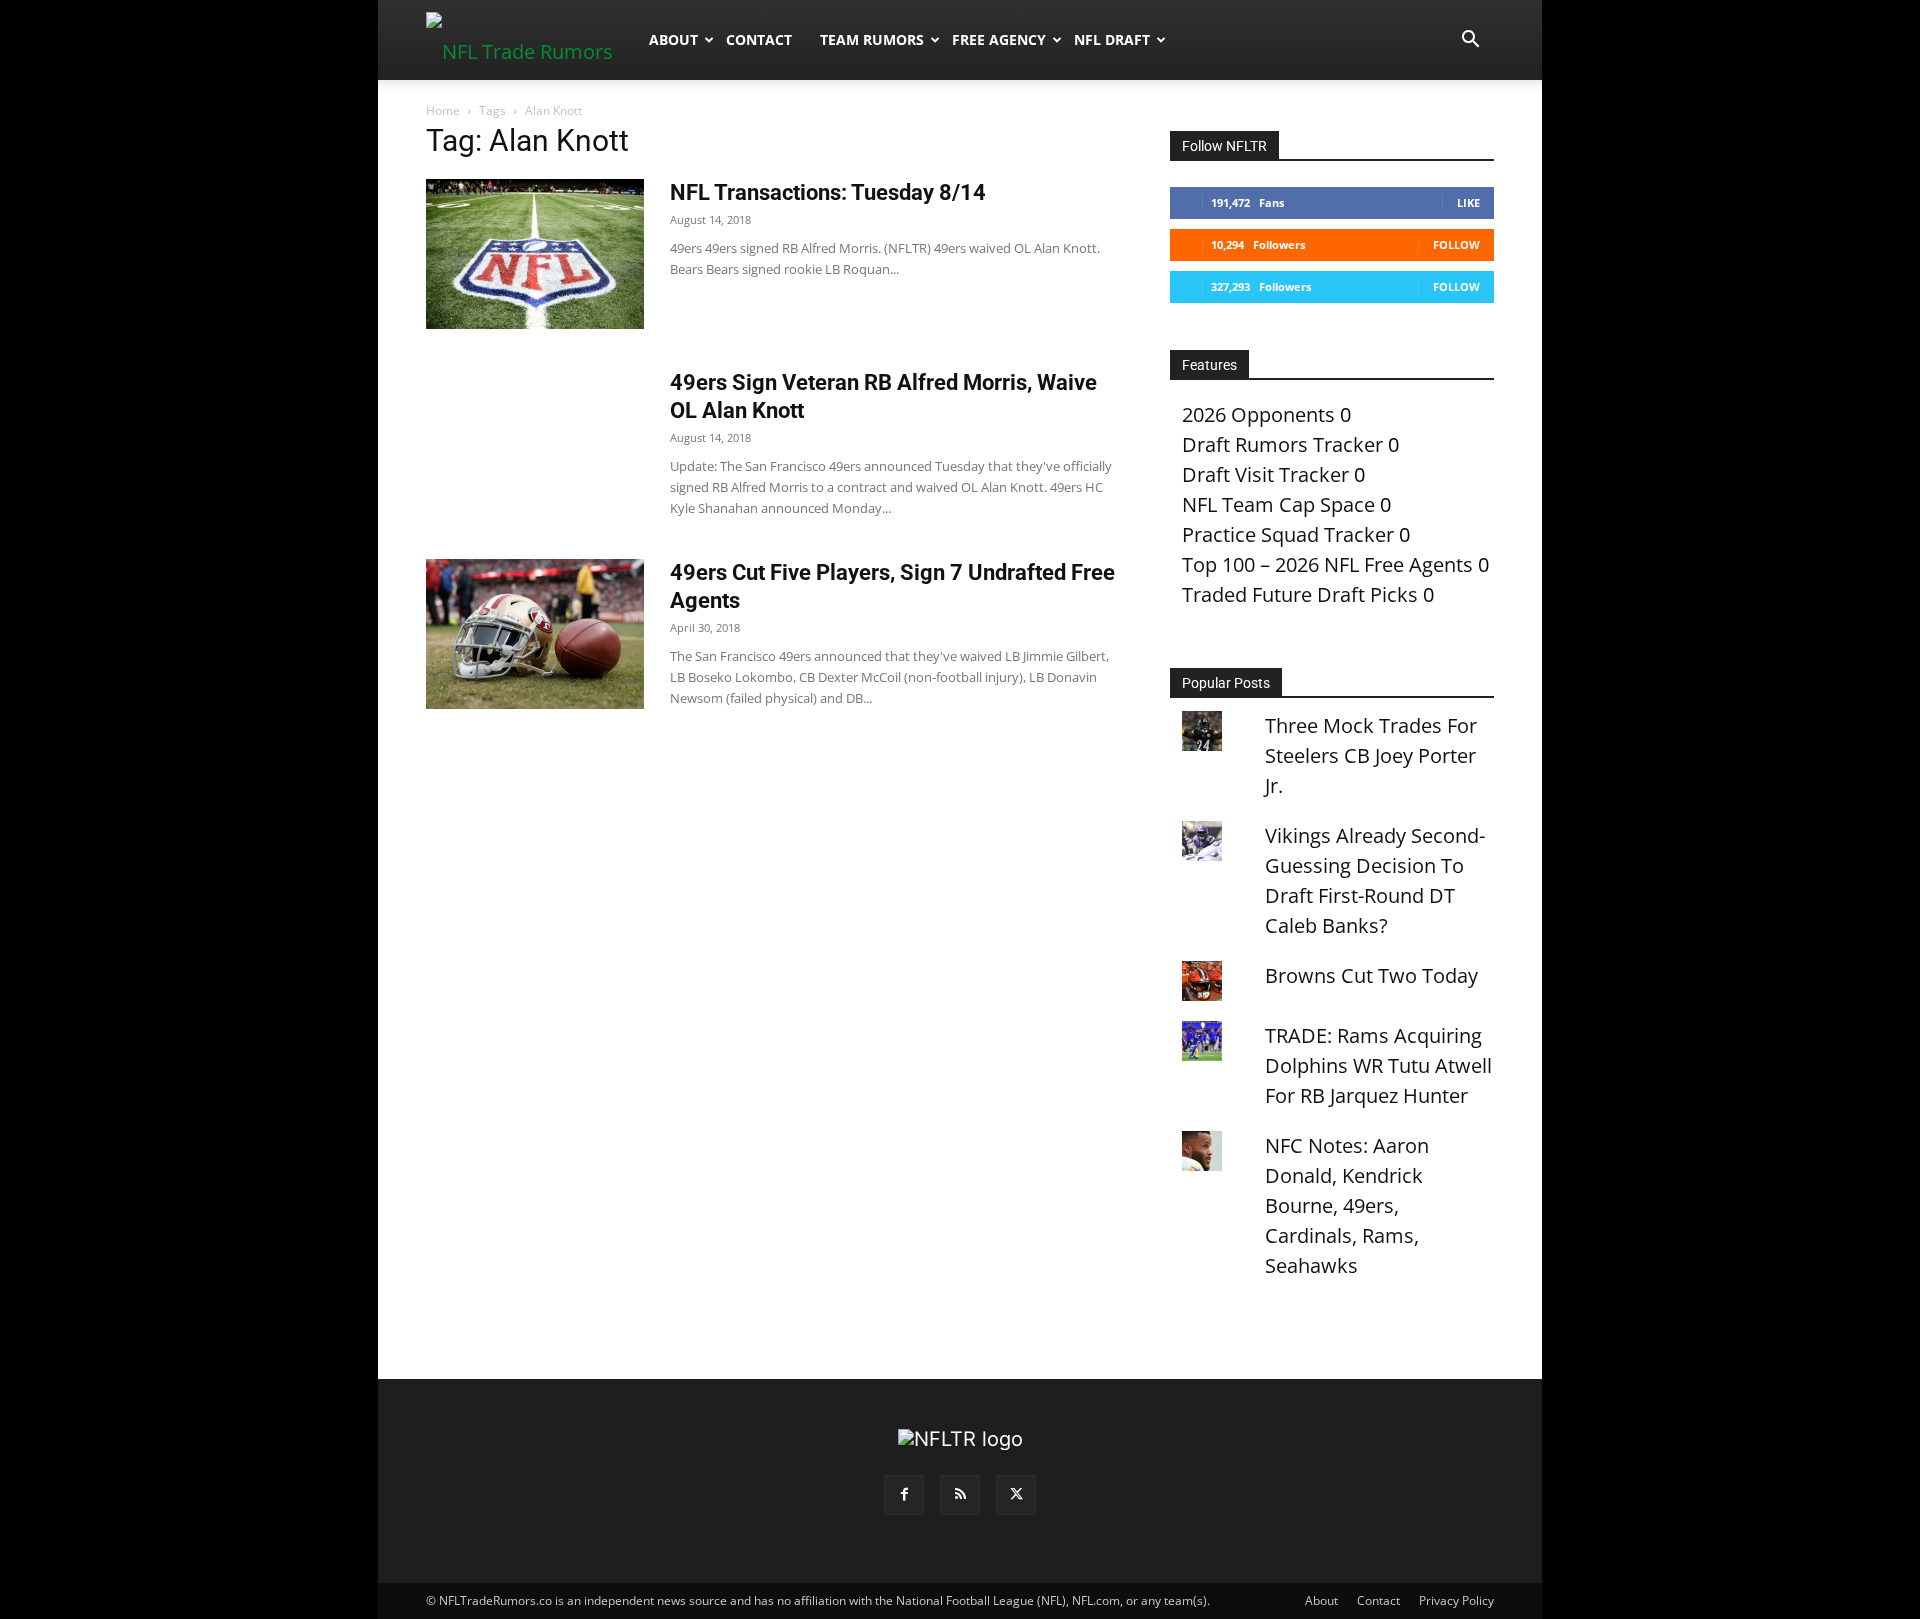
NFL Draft (1112, 39)
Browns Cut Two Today (1371, 975)
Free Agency (999, 39)
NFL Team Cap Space (1278, 504)
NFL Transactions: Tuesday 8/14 (828, 192)
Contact (759, 39)
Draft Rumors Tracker (1282, 444)
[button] (1470, 39)
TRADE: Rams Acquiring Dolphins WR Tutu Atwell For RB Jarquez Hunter (1378, 1065)
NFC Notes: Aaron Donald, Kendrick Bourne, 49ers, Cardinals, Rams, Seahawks (1347, 1205)
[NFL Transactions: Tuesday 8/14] (535, 254)
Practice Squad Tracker (1288, 534)
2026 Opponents (1258, 414)
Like (1468, 202)
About (673, 39)
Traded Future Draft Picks (1300, 594)
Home (443, 110)
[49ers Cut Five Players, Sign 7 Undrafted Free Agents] (535, 634)
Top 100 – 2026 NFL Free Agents (1327, 564)
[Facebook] (904, 1495)
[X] (1016, 1495)
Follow (1456, 244)
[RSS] (960, 1495)
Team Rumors (872, 39)
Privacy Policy (1456, 1600)
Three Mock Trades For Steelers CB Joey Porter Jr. (1371, 755)
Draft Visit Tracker (1265, 474)
